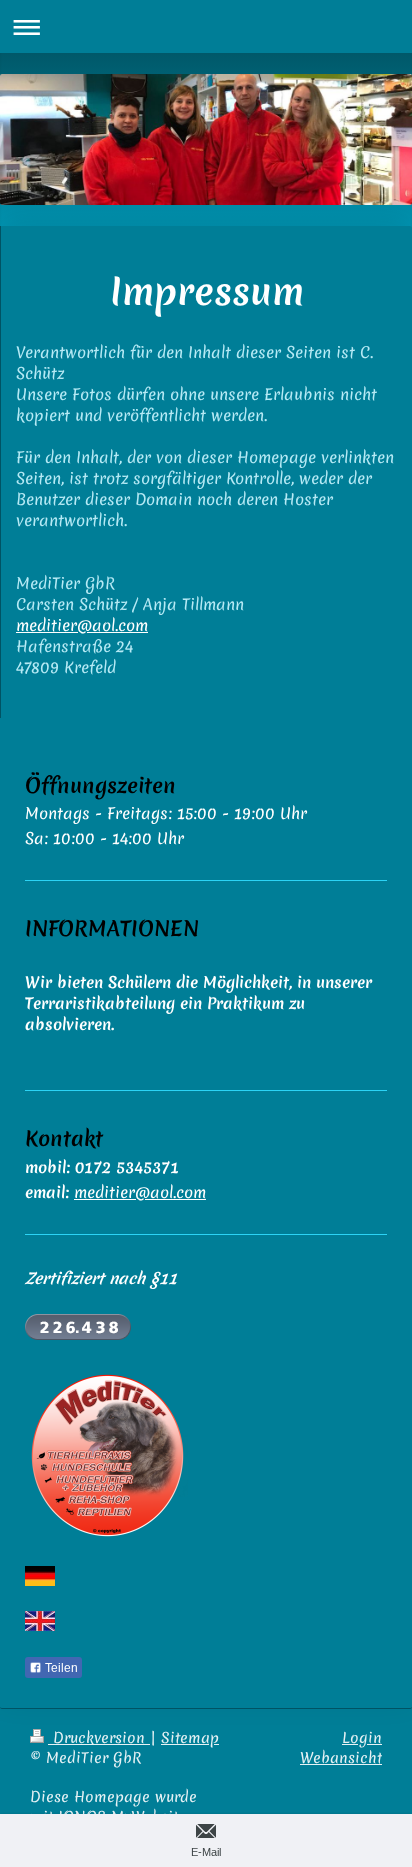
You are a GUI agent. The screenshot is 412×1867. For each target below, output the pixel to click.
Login (362, 1738)
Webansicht (341, 1758)
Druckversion (99, 1738)
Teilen (60, 1668)
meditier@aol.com (82, 625)
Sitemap (190, 1738)
